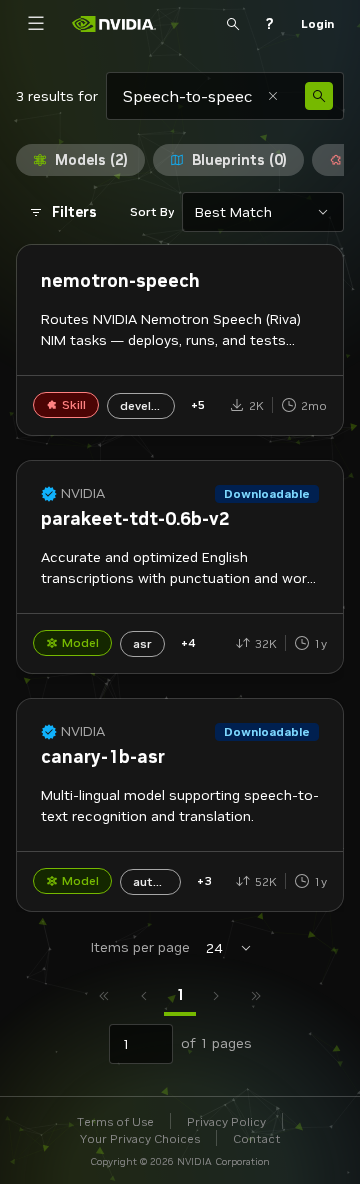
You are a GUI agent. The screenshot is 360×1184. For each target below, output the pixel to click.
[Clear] (273, 96)
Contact (257, 1138)
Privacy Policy (226, 1121)
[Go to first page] (104, 996)
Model (80, 642)
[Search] (233, 24)
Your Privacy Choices (140, 1138)
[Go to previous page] (144, 996)
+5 (198, 404)
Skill (74, 404)
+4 (188, 642)
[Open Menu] (36, 24)
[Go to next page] (216, 996)
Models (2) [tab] (91, 160)
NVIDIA (83, 493)
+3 (204, 880)
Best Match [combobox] (233, 212)
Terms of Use (115, 1121)
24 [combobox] (214, 948)
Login (317, 23)
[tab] (180, 996)
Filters (74, 212)
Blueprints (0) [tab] (239, 160)
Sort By (152, 211)
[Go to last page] (256, 996)
